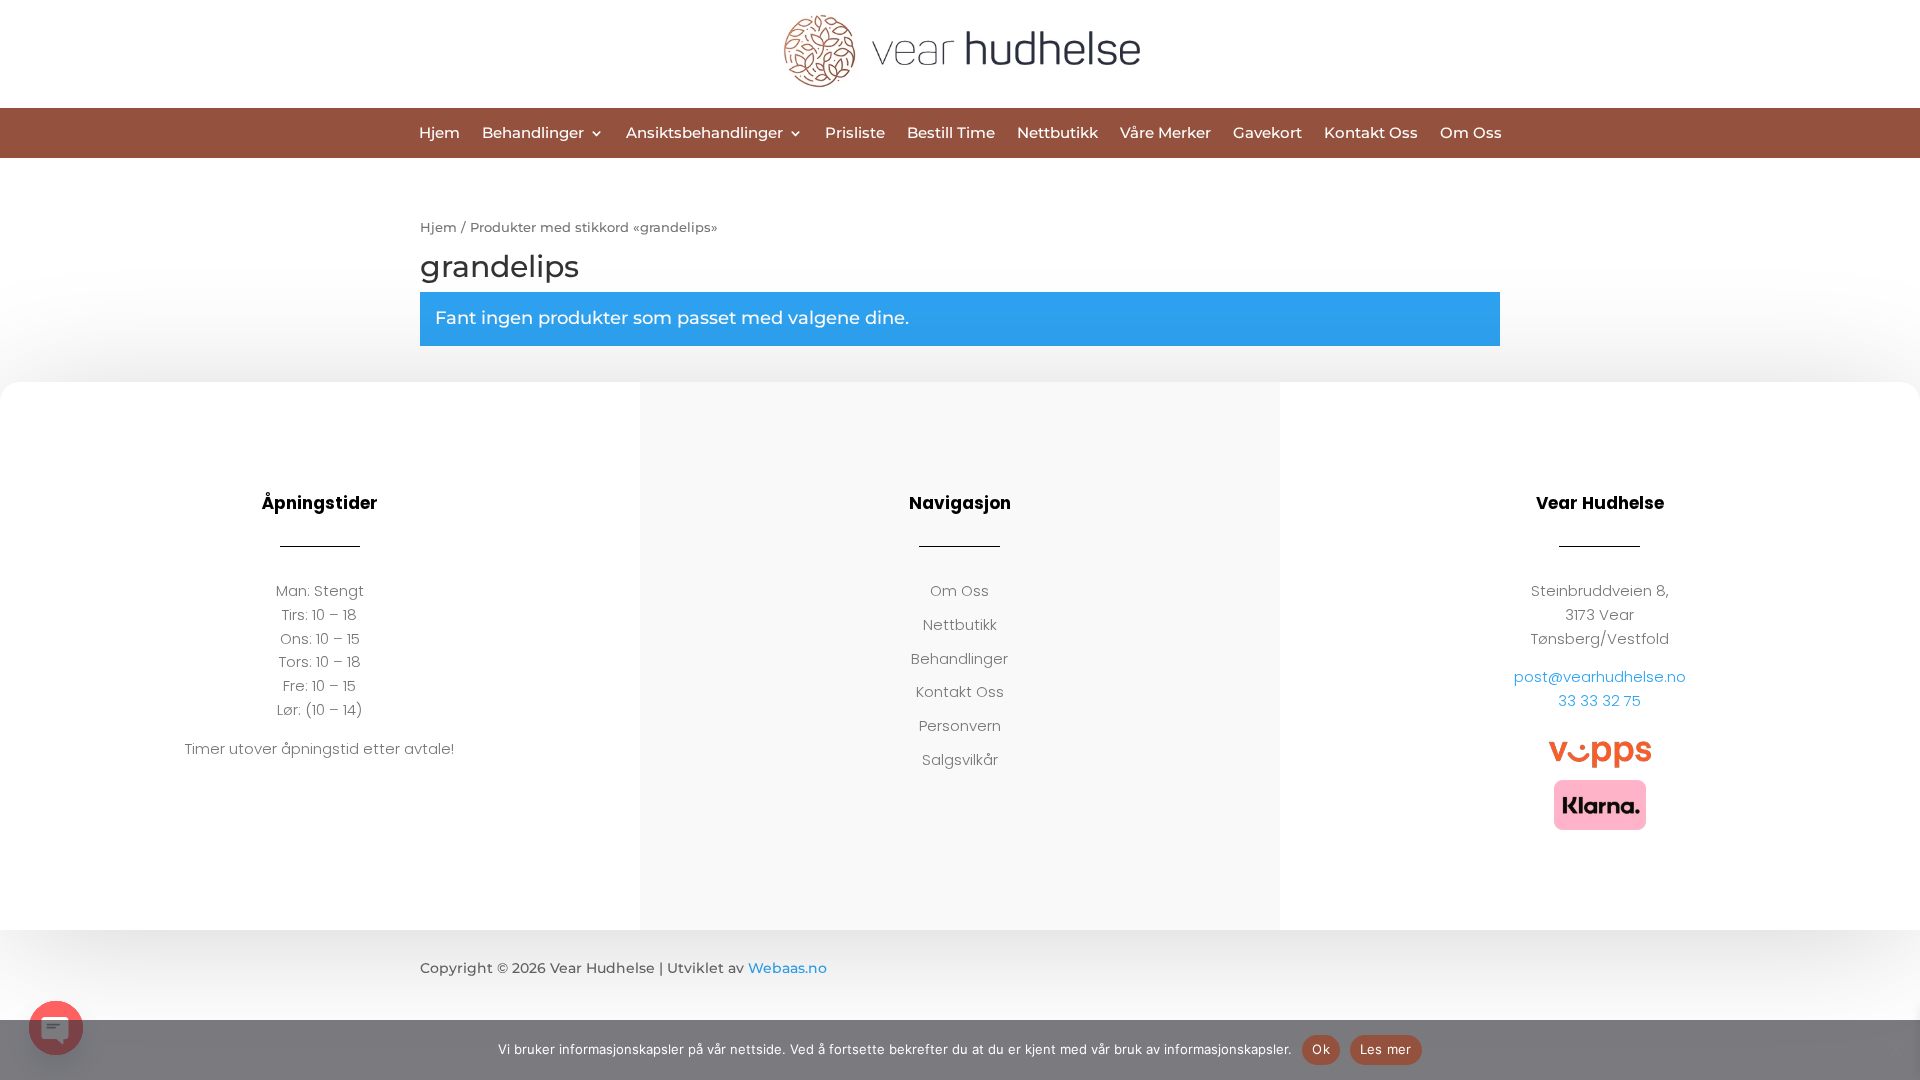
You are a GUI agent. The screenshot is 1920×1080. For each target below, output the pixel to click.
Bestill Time (951, 134)
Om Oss (1471, 134)
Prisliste (855, 134)
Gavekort (1267, 134)
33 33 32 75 (1599, 700)
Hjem (439, 134)
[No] (1895, 1050)
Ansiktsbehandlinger (704, 134)
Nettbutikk (1057, 134)
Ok (1321, 1049)
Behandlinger (533, 134)
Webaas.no (787, 968)
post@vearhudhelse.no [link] (1600, 676)
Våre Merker (1165, 134)
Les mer (1386, 1049)
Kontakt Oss (1371, 134)
